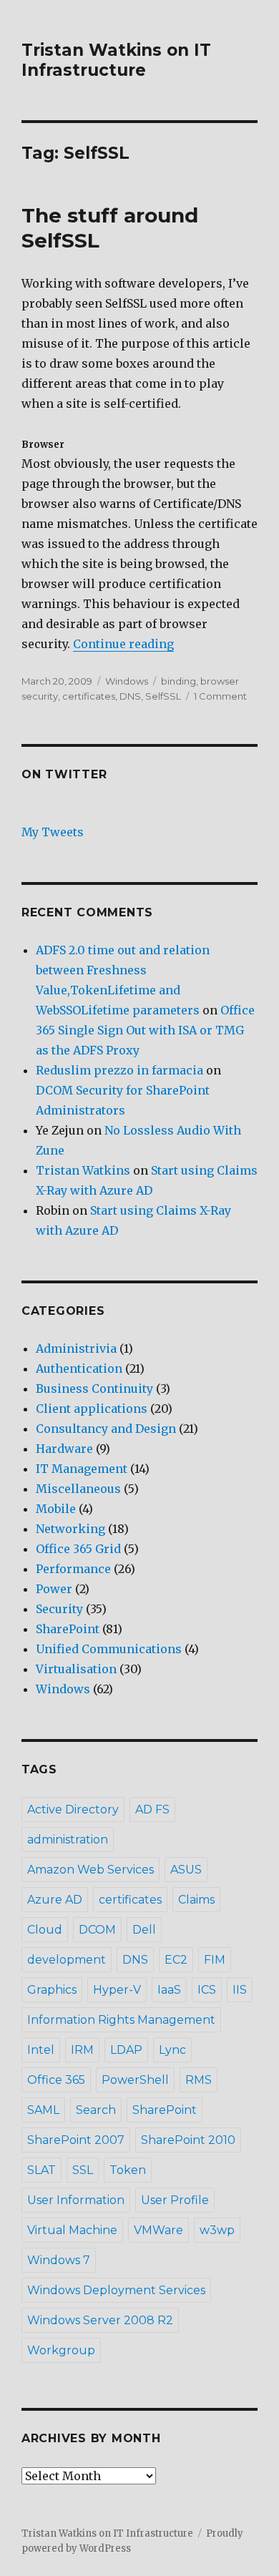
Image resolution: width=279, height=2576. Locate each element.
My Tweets (53, 832)
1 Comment (220, 696)
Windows (127, 681)
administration (68, 1840)
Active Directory (73, 1809)
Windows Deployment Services (116, 2290)
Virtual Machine (72, 2230)
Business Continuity (94, 1389)
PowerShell (135, 2080)
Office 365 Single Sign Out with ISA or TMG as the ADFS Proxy (145, 1030)
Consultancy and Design (106, 1429)
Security (59, 1609)
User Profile (175, 2200)
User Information (76, 2200)
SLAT (41, 2170)
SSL (83, 2170)
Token (128, 2170)
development (67, 1960)
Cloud (45, 1930)
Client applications (92, 1409)
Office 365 (56, 2080)
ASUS (186, 1870)
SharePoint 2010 (188, 2140)
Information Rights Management (121, 2020)
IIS (240, 1990)
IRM (82, 2050)
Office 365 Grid (78, 1549)
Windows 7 (59, 2260)
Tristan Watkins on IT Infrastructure (116, 60)
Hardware (64, 1449)
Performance (73, 1569)
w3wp (217, 2230)
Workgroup (61, 2350)
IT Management (82, 1469)
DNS (130, 696)
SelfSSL (163, 696)
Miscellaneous (78, 1489)
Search (96, 2110)
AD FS (152, 1809)
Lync (172, 2050)
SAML (43, 2110)
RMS (199, 2080)
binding (178, 681)
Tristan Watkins (83, 1170)
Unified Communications (109, 1649)
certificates (89, 696)
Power (54, 1589)
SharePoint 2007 (76, 2140)
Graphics (52, 1990)
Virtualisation (76, 1669)
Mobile (56, 1509)
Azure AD (55, 1900)
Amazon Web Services (90, 1870)
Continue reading (123, 644)
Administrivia (76, 1348)
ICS (207, 1990)
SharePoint (68, 1629)
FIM (215, 1960)
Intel (41, 2050)
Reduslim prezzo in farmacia (119, 1070)
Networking (70, 1529)
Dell (144, 1930)
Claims (196, 1900)
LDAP (126, 2050)
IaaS (169, 1990)
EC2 (176, 1960)
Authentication (79, 1368)
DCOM (97, 1930)
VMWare (158, 2230)
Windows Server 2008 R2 (100, 2320)
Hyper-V (117, 1990)
